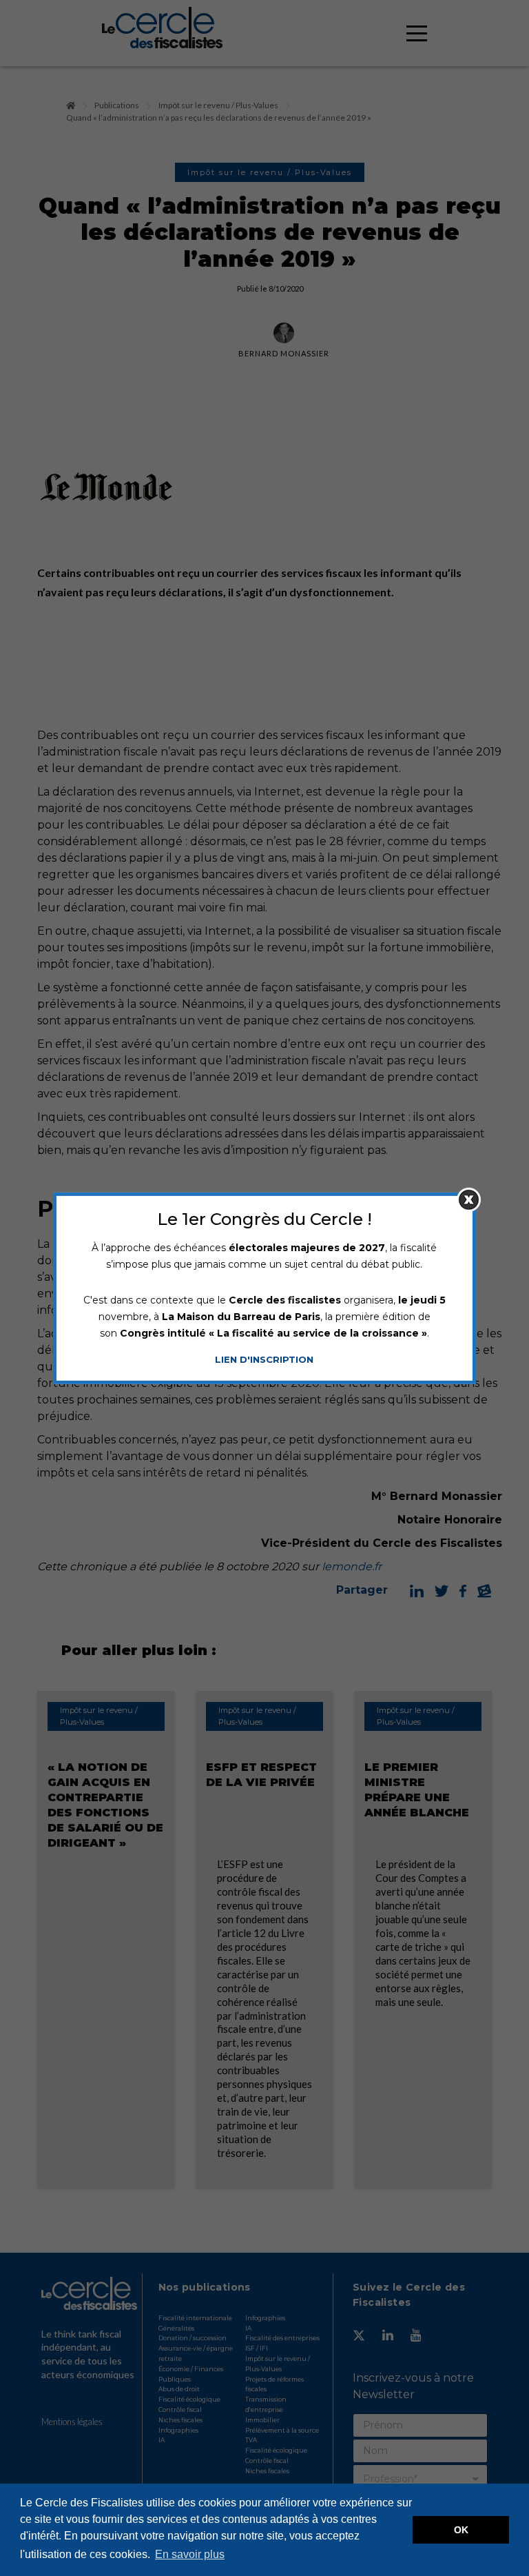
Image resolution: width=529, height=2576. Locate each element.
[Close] (469, 1199)
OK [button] (461, 2530)
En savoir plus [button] (190, 2554)
